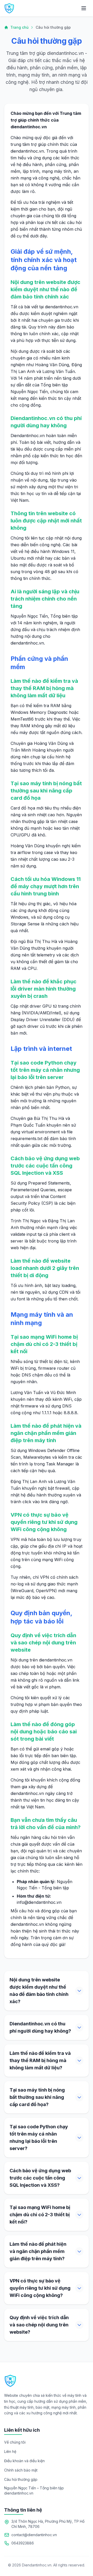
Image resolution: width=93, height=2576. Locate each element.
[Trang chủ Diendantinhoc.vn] (9, 8)
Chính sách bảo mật (21, 2470)
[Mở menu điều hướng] (84, 8)
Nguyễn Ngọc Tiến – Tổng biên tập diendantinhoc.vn (34, 2491)
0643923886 (23, 2543)
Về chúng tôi (15, 2442)
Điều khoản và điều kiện (24, 2461)
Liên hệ (10, 2451)
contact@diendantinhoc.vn (34, 2535)
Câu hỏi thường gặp (21, 2479)
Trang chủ (19, 27)
